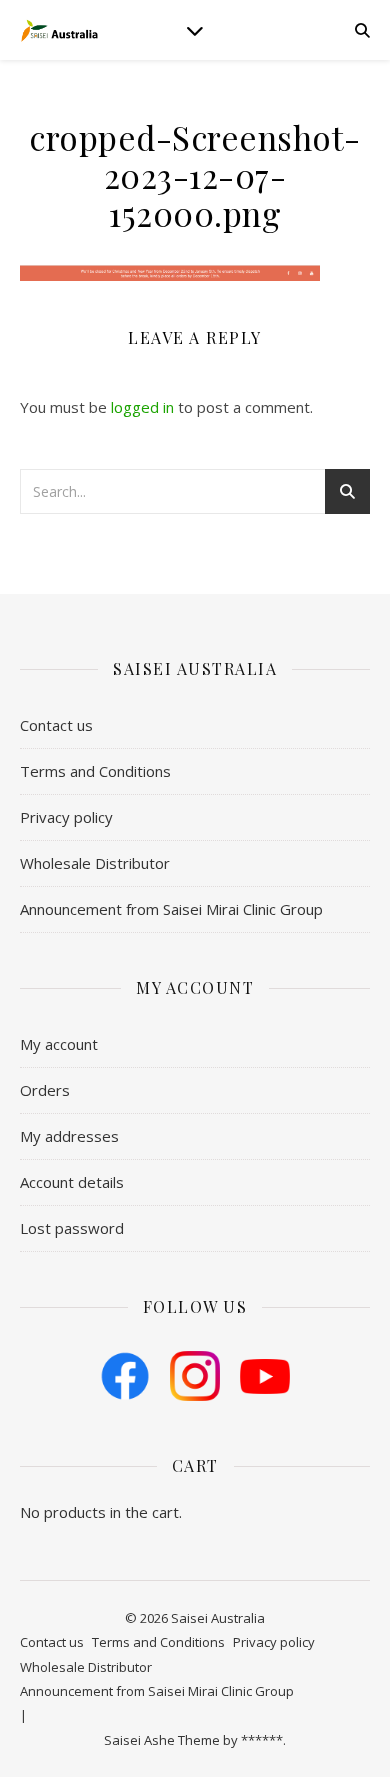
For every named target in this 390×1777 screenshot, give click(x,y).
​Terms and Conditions (95, 771)
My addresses (69, 1136)
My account (59, 1044)
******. (263, 1740)
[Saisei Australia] (60, 30)
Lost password (72, 1228)
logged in (142, 407)
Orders (45, 1090)
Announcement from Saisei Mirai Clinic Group (171, 909)
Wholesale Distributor (95, 863)
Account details (72, 1182)
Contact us (56, 725)
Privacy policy (66, 817)
